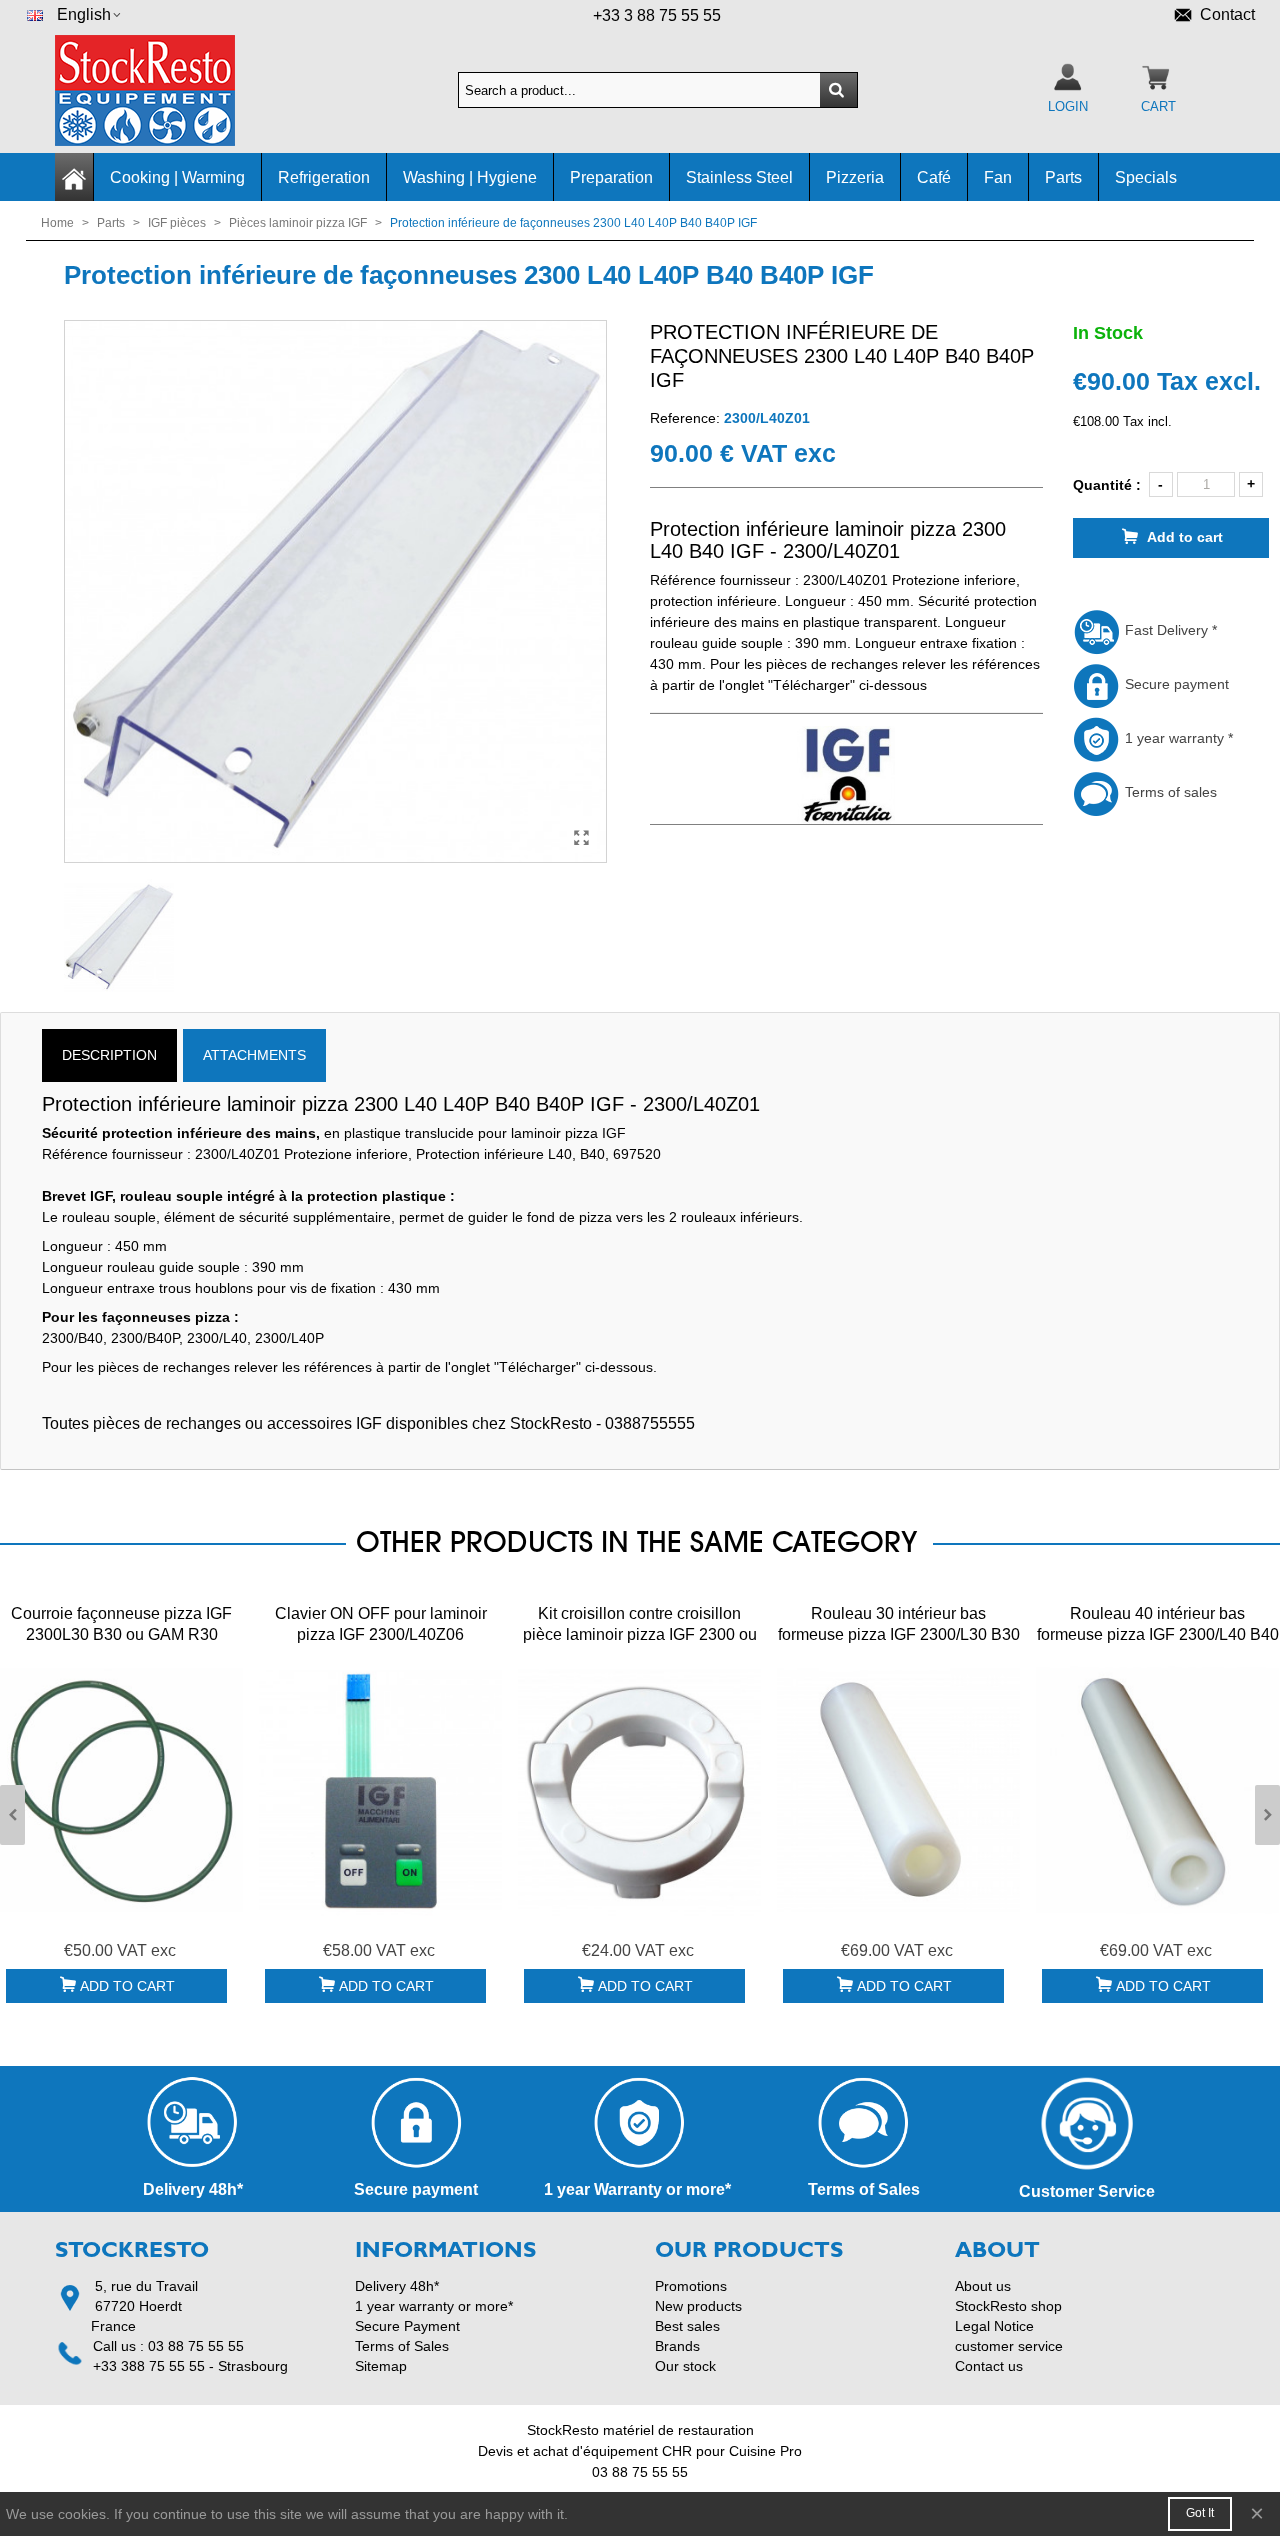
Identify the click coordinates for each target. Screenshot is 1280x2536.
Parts (1063, 177)
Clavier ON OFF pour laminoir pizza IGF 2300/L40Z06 (381, 1624)
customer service (1009, 2346)
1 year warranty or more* (434, 2306)
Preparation (611, 177)
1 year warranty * (1177, 738)
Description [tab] (109, 1055)
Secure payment (1175, 684)
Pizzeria (855, 177)
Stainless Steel (739, 177)
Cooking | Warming (177, 177)
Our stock (685, 2366)
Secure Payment (407, 2326)
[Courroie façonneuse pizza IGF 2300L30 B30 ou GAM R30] (121, 1790)
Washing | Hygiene (470, 177)
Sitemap (381, 2366)
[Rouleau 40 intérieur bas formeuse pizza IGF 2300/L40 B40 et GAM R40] (1157, 1790)
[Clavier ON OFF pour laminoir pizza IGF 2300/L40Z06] (380, 1790)
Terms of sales (1169, 792)
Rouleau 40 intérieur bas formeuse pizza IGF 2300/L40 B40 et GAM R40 (1158, 1634)
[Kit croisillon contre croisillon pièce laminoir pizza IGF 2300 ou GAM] (639, 1790)
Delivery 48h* (397, 2286)
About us (983, 2286)
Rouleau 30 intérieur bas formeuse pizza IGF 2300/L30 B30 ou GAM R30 (899, 1634)
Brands (677, 2346)
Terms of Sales (402, 2346)
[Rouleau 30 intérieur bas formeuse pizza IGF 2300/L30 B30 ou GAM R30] (898, 1790)
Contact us (989, 2366)
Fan (998, 177)
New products (698, 2306)
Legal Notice (994, 2326)
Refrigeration (324, 177)
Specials (1146, 177)
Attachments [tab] (254, 1055)
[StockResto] (165, 90)
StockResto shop (1008, 2306)
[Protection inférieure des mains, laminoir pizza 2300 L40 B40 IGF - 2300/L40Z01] (582, 838)
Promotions (691, 2286)
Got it (1200, 2513)
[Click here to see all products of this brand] (846, 775)
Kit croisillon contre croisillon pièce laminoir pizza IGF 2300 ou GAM (640, 1634)
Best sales (687, 2326)
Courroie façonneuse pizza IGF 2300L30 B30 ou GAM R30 (121, 1624)
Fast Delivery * (1169, 630)
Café (934, 177)
